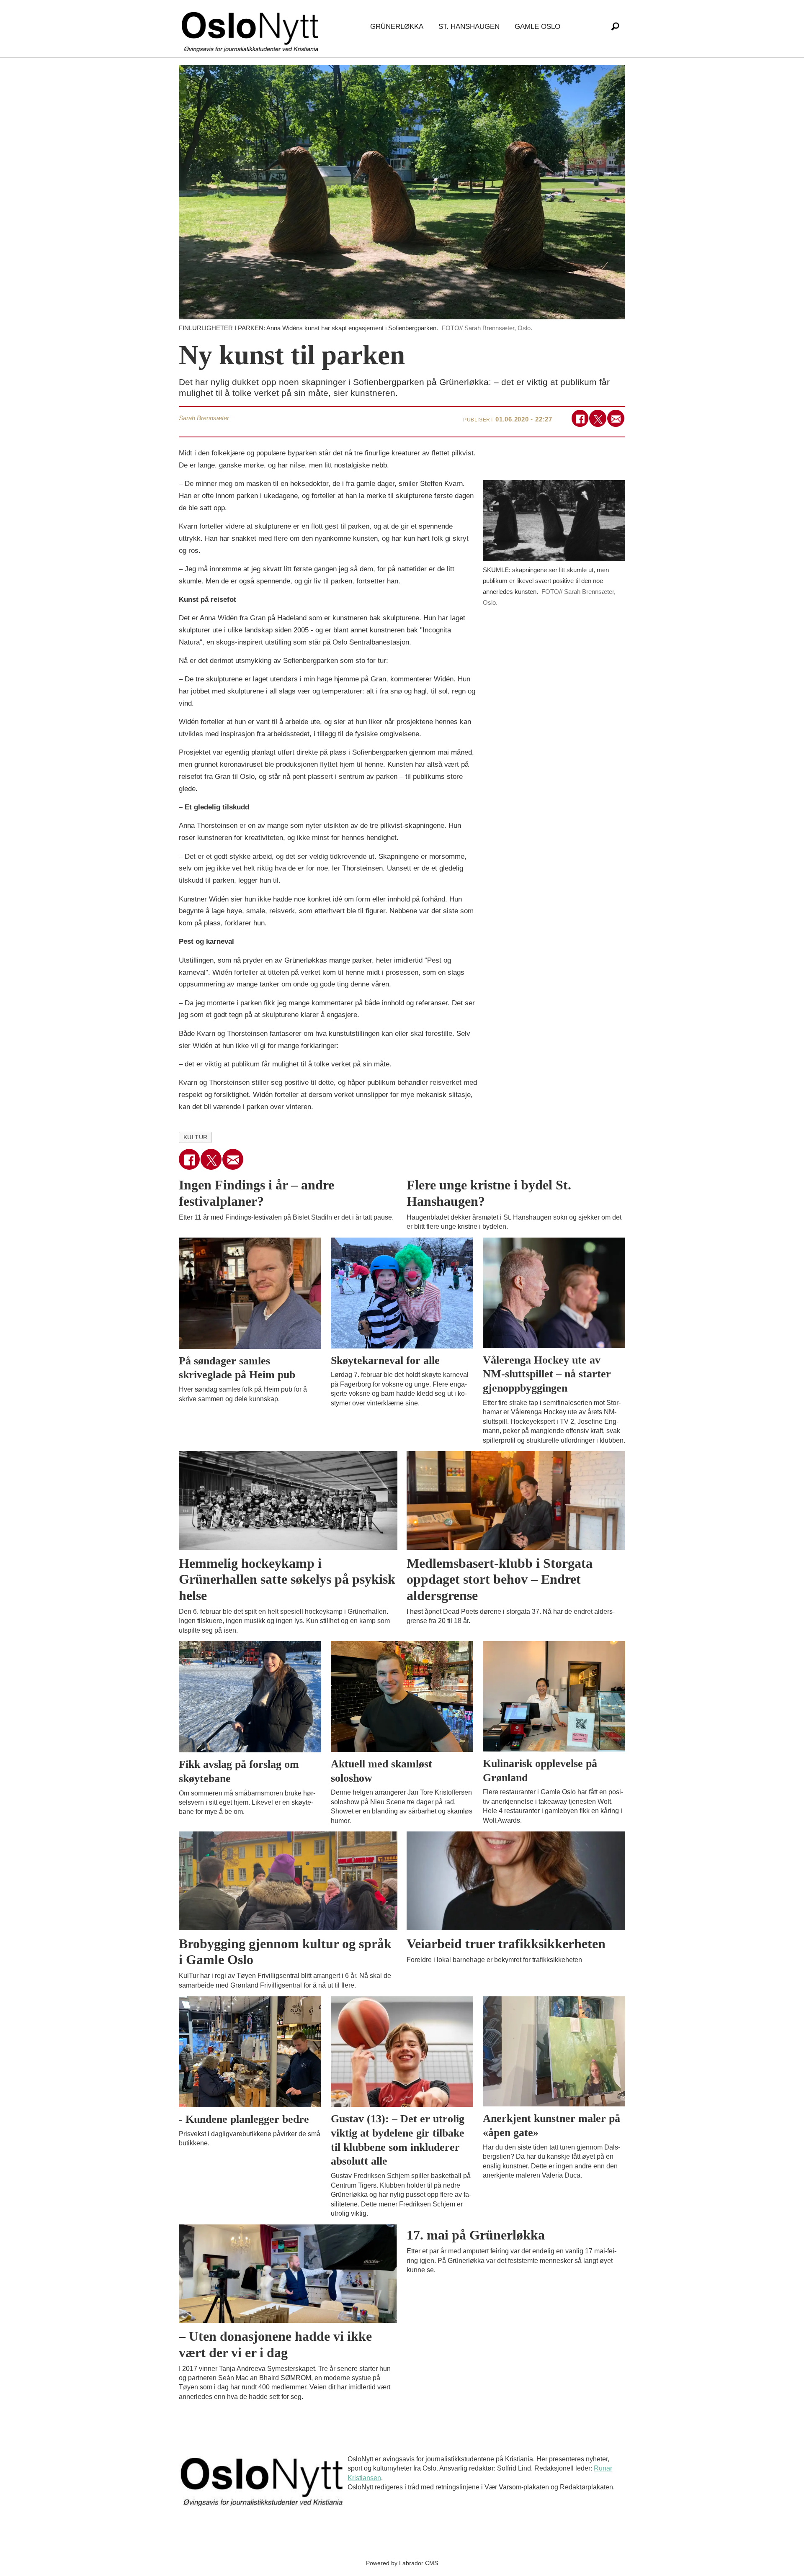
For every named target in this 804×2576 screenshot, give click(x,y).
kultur (196, 1137)
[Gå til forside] (252, 27)
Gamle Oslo (537, 27)
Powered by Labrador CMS (402, 2563)
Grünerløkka (397, 27)
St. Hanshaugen (469, 27)
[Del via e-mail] (616, 418)
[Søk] (615, 27)
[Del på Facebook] (580, 418)
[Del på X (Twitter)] (598, 418)
